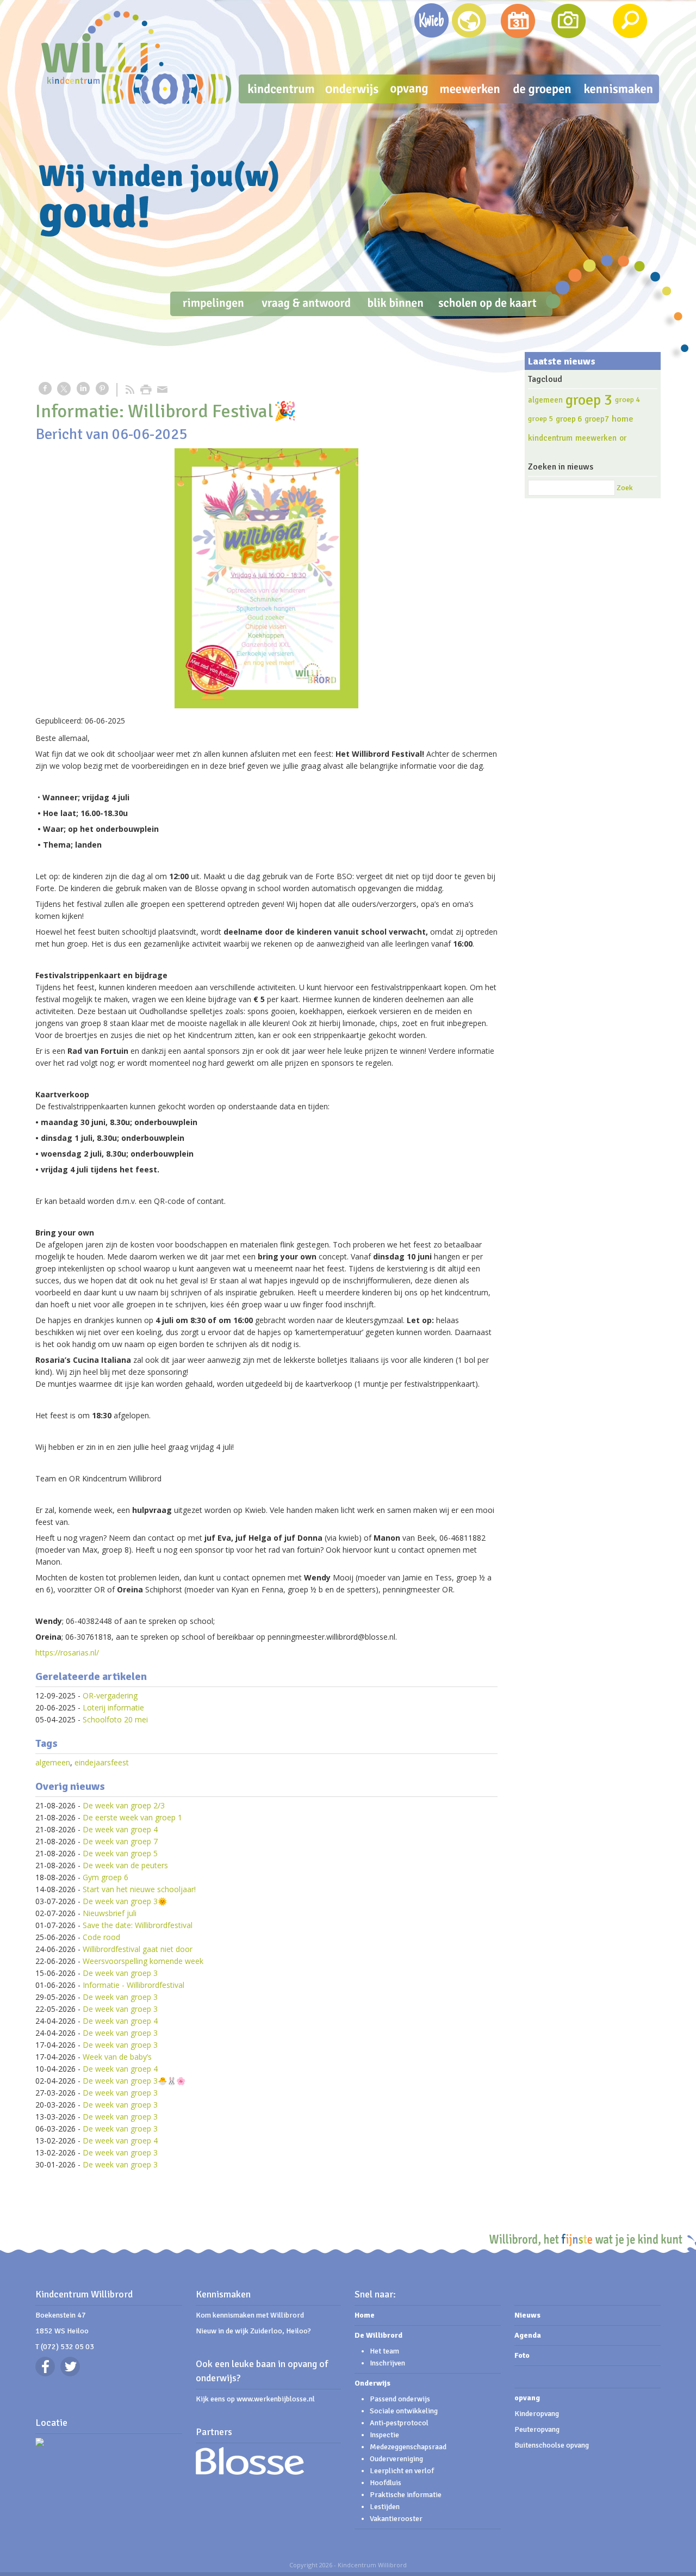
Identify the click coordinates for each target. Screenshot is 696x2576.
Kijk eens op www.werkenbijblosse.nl (255, 2399)
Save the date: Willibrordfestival (138, 1925)
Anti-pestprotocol (399, 2423)
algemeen (53, 1762)
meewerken (596, 438)
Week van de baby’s (117, 2057)
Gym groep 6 (105, 1877)
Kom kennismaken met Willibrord (250, 2315)
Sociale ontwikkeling (405, 2411)
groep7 (597, 419)
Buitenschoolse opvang (552, 2445)
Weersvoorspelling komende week (143, 1961)
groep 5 (540, 419)
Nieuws (527, 2315)
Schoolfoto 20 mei (115, 1719)
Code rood (101, 1937)
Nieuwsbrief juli (110, 1913)
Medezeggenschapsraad (408, 2447)
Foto (522, 2355)
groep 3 (589, 400)
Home (365, 2315)
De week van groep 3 (120, 1973)
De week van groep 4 (120, 1829)
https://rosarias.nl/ (67, 1653)
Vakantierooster (396, 2519)
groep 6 (569, 419)
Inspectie (384, 2435)
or (623, 438)
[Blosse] (250, 2472)
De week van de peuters (125, 1865)
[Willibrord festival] (266, 578)
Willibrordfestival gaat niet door (138, 1949)
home (623, 419)
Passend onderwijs (400, 2399)
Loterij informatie (113, 1707)
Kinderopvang (537, 2414)
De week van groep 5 (120, 1853)
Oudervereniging (396, 2459)
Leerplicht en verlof (402, 2471)
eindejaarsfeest (102, 1762)
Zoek (625, 488)
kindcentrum (550, 438)
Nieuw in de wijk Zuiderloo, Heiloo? (253, 2331)
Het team (384, 2351)
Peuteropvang (537, 2429)
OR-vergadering (110, 1695)
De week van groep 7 (120, 1841)
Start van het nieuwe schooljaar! (139, 1889)
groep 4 (627, 400)
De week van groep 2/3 (124, 1805)
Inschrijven (387, 2363)
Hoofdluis (386, 2483)
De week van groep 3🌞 (125, 1901)
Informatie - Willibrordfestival (133, 1985)
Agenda (528, 2335)
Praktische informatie (406, 2495)
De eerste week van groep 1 (132, 1817)
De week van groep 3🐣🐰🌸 (134, 2081)
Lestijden (385, 2507)
